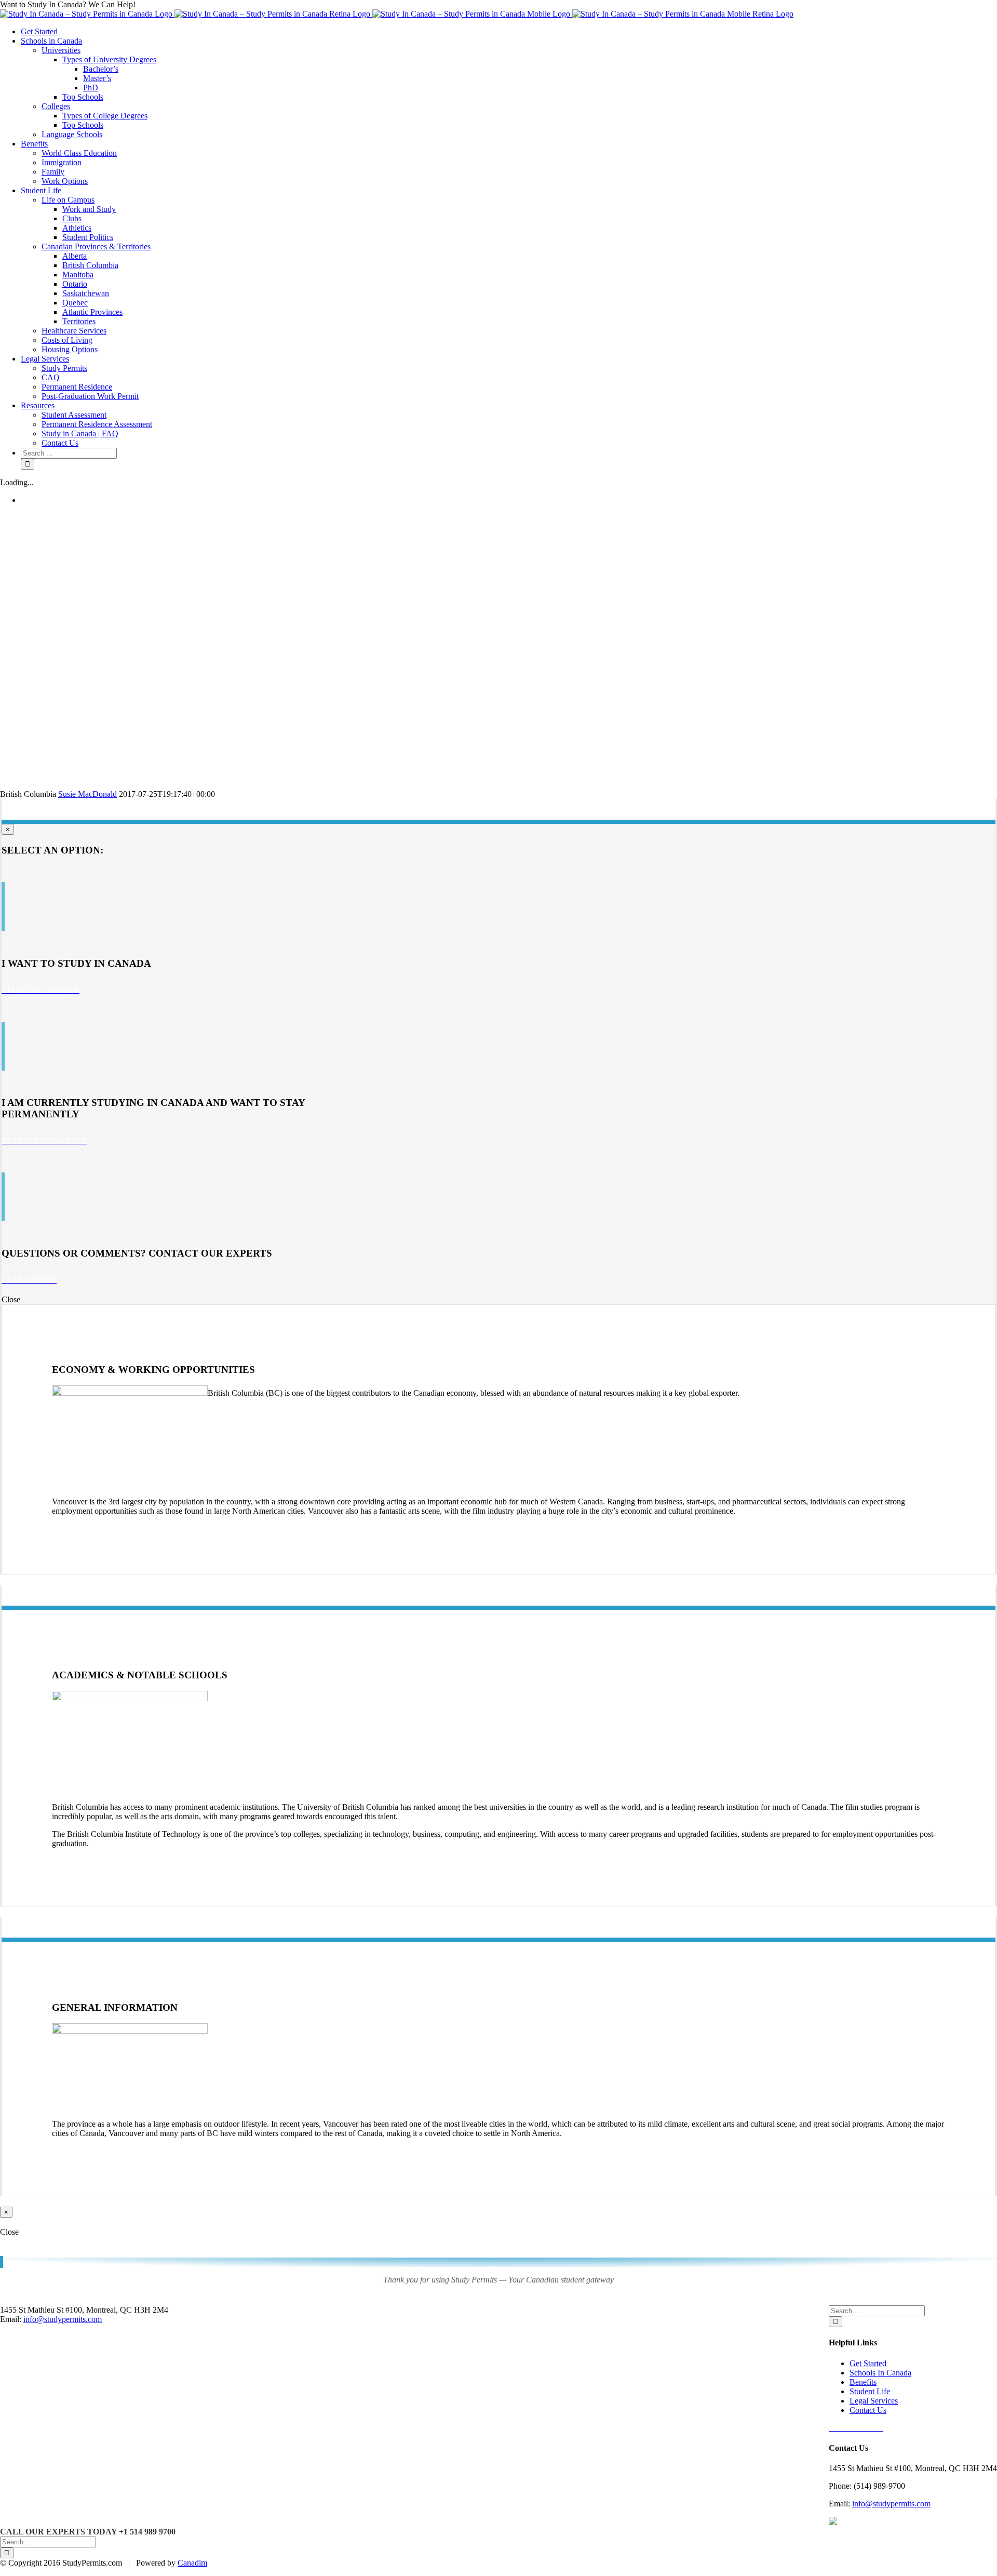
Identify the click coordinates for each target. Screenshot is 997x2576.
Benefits (863, 2382)
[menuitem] (509, 32)
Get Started (868, 2363)
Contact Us (868, 2410)
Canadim (192, 2563)
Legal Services (874, 2401)
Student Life (870, 2391)
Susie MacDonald (87, 794)
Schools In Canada (880, 2373)
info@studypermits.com (891, 2504)
